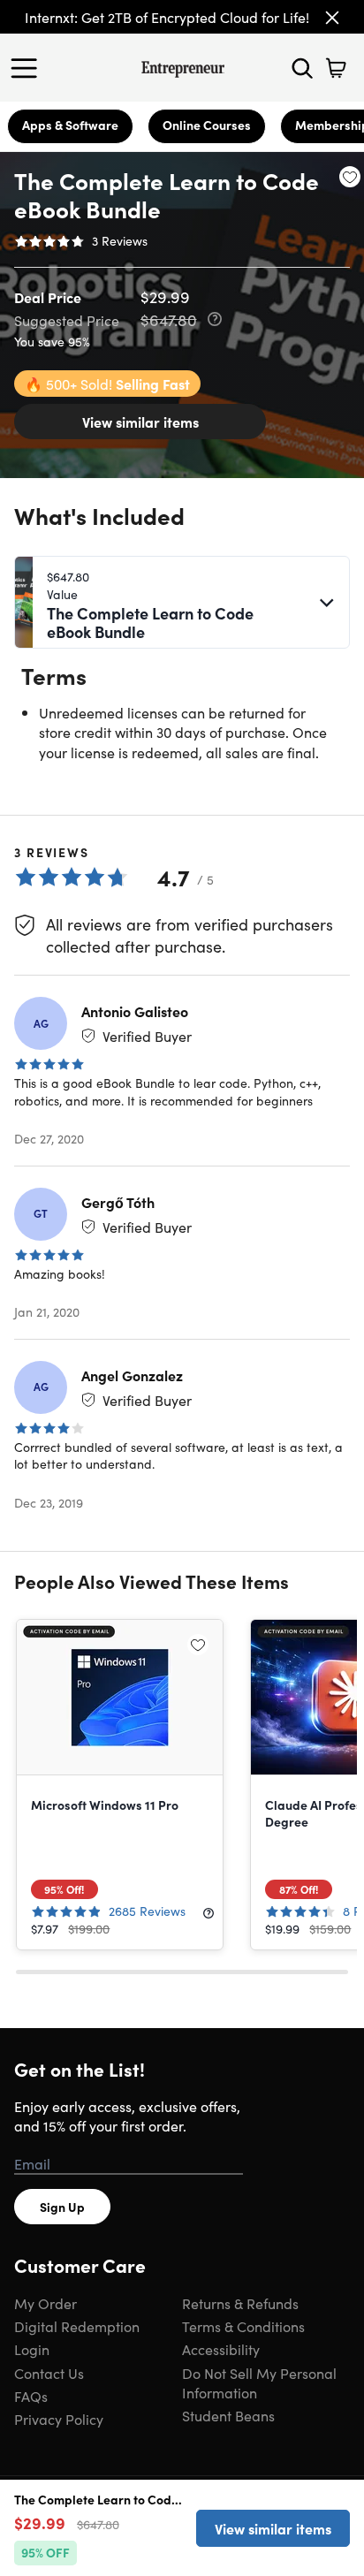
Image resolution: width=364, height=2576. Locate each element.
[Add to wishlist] (350, 177)
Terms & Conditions (243, 2326)
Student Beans (228, 2415)
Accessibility (221, 2349)
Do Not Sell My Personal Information (259, 2382)
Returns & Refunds (240, 2303)
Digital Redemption (77, 2326)
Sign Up (62, 2207)
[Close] (332, 18)
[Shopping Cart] (336, 68)
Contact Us (49, 2373)
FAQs (31, 2396)
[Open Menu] (28, 68)
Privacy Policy (59, 2419)
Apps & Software (70, 125)
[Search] (302, 68)
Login (32, 2349)
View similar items (140, 422)
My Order (45, 2303)
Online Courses (207, 125)
